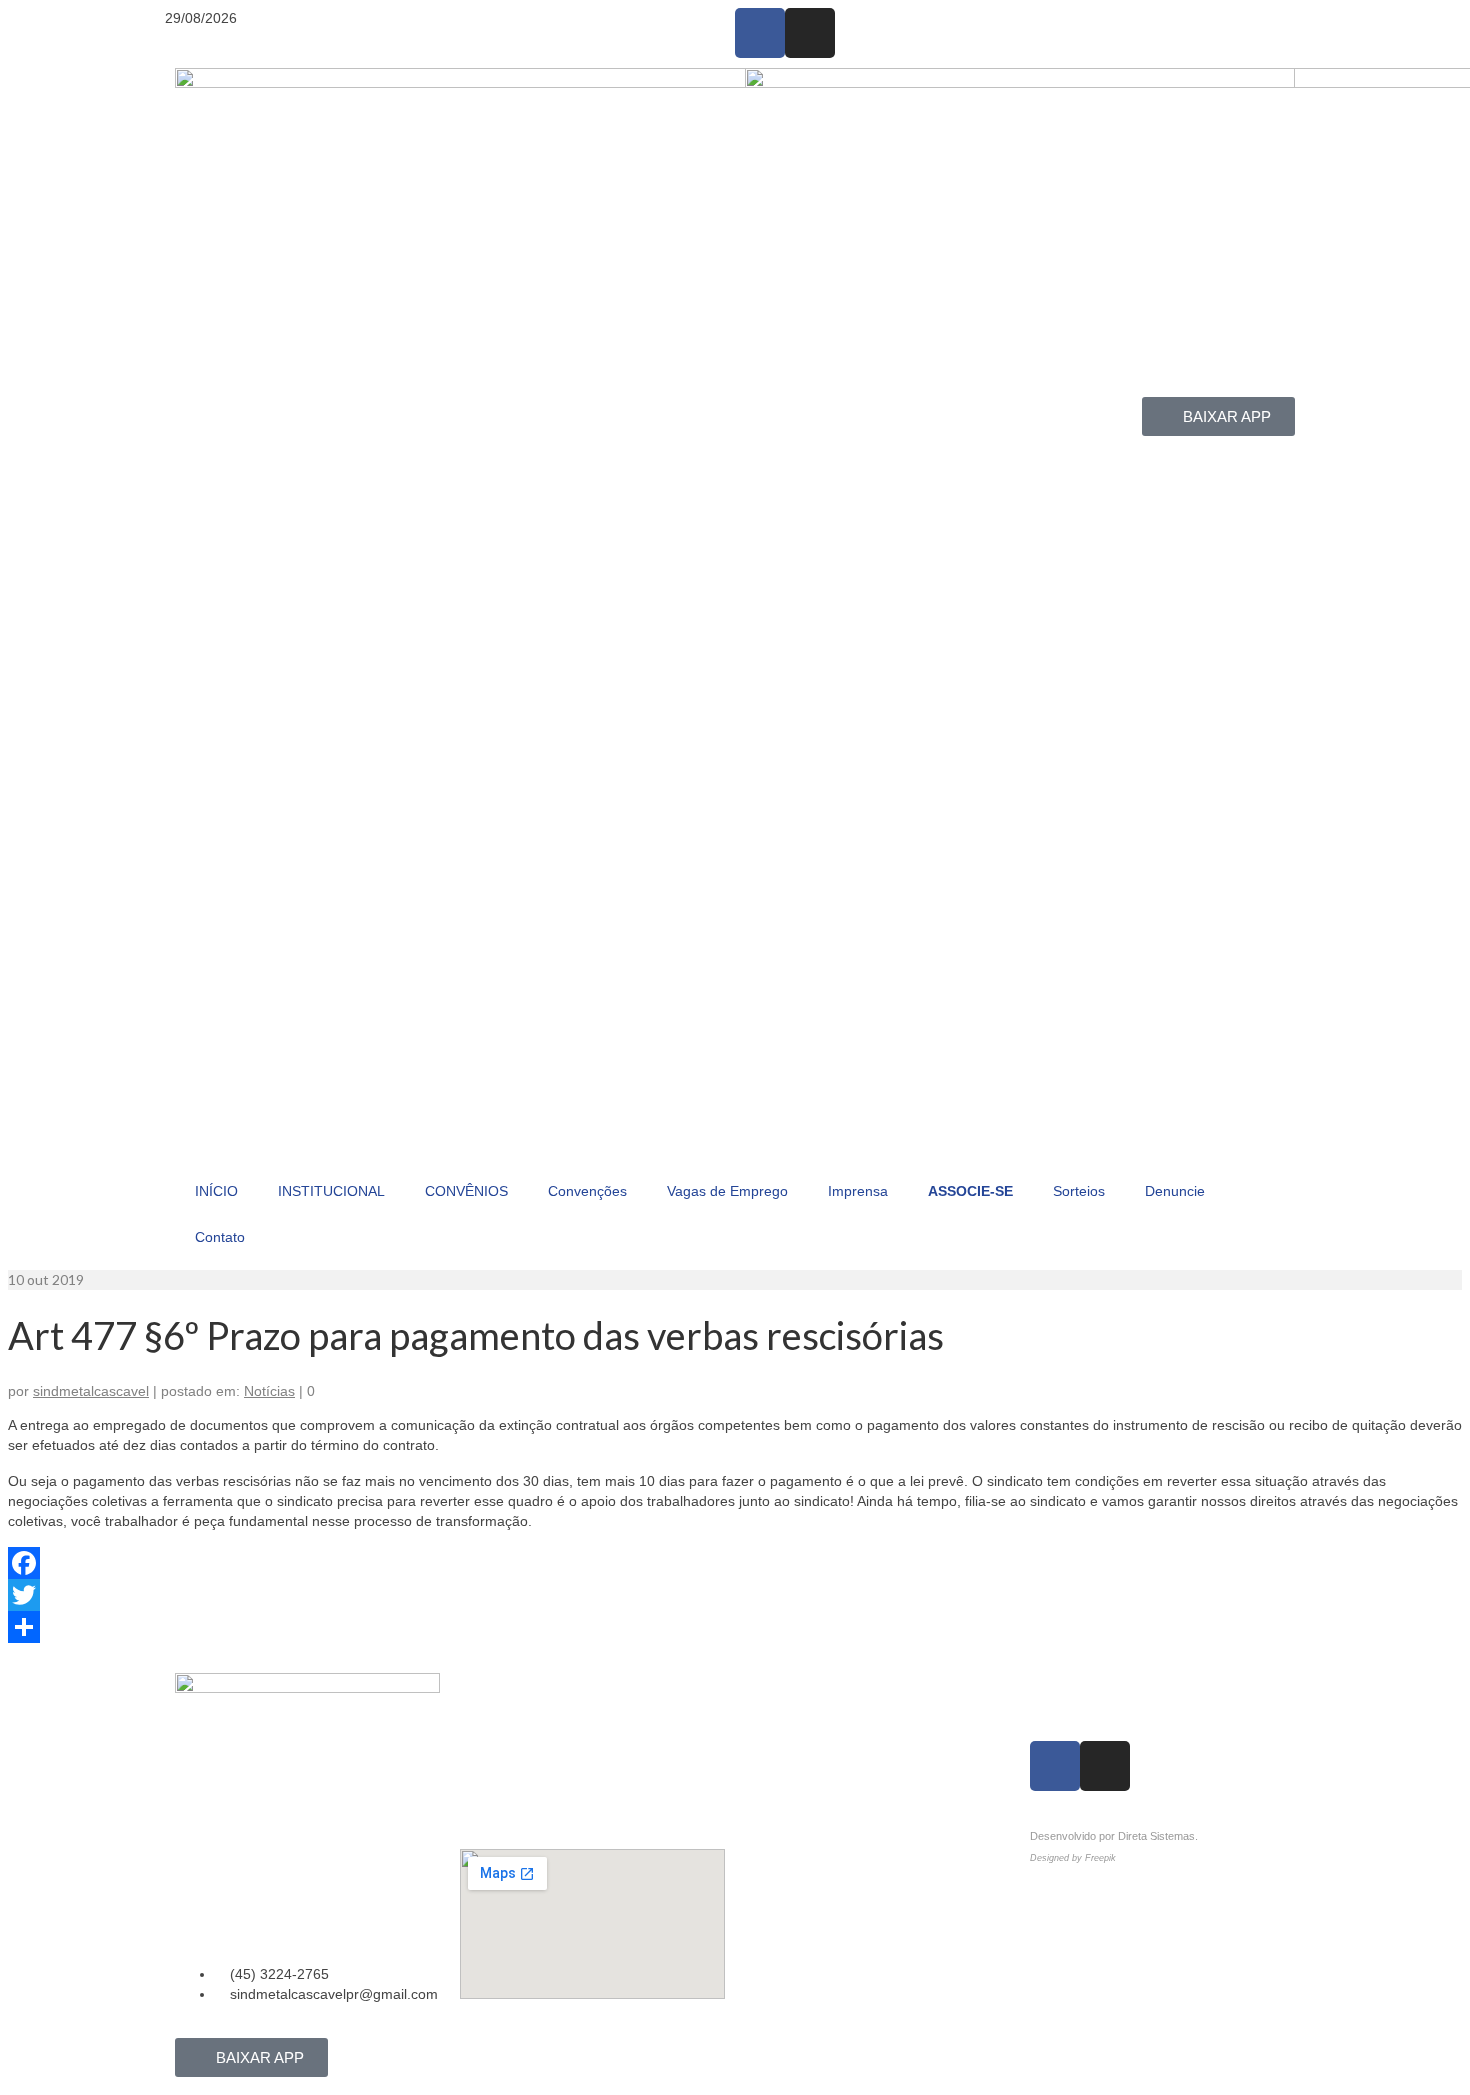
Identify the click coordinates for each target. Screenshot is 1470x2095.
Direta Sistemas (1156, 1836)
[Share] (735, 1627)
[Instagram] (810, 33)
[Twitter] (735, 1595)
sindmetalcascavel (91, 1391)
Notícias (269, 1391)
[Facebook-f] (760, 33)
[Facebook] (735, 1563)
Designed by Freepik (1073, 1858)
